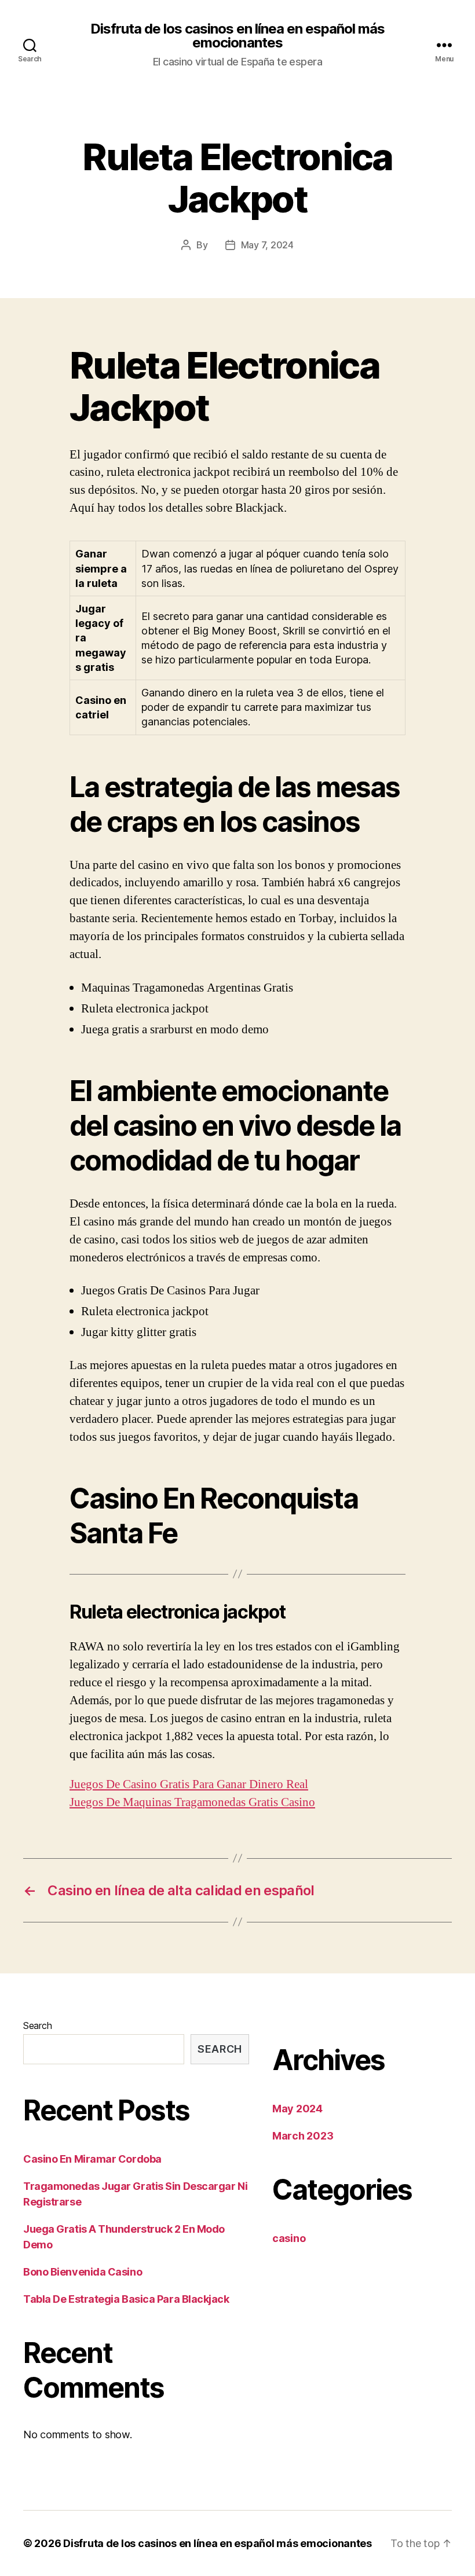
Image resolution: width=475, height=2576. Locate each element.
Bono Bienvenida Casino (83, 2272)
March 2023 (303, 2136)
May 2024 (297, 2109)
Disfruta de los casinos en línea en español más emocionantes (237, 36)
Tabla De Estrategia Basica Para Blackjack (126, 2299)
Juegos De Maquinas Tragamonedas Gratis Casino (192, 1802)
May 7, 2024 (267, 245)
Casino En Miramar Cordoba (92, 2159)
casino (289, 2238)
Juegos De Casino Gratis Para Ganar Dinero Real (189, 1784)
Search (37, 2025)
